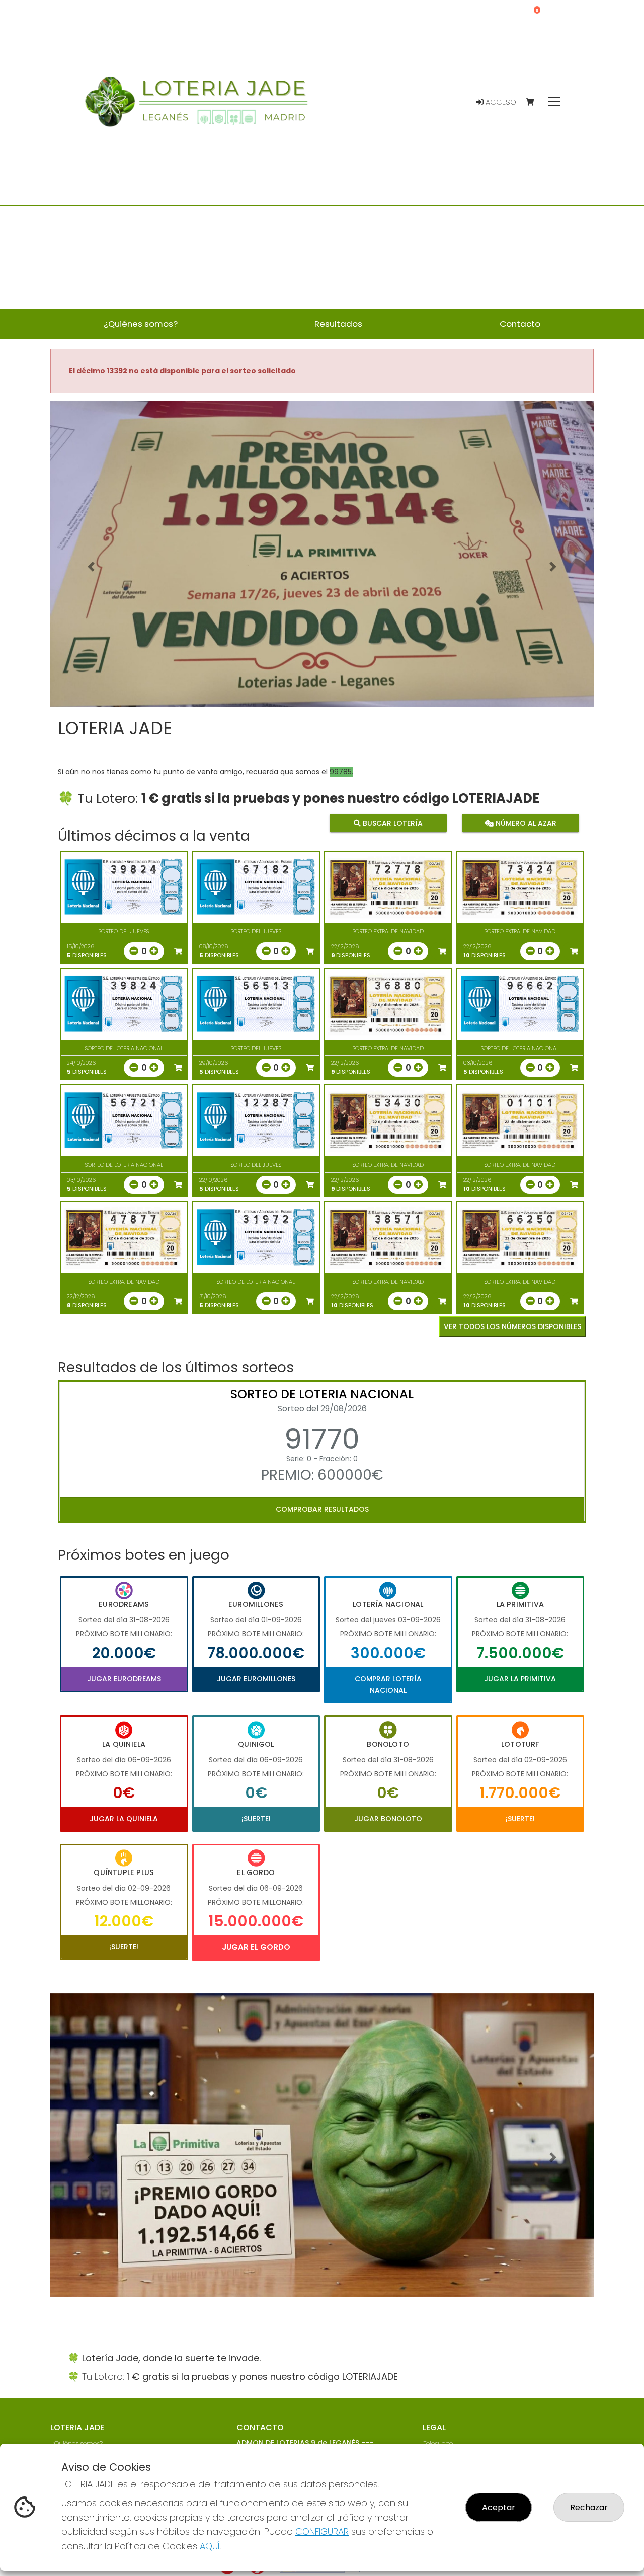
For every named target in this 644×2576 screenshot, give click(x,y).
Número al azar (525, 823)
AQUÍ (210, 2546)
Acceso (500, 102)
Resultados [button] (338, 324)
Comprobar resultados (322, 1509)
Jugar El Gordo (256, 1947)
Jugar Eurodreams (124, 1679)
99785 (341, 772)
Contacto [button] (520, 324)
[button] (91, 567)
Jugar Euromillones (256, 1679)
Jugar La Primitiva (520, 1679)
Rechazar (589, 2507)
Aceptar (499, 2507)
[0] (535, 102)
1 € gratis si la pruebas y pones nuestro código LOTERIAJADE (340, 798)
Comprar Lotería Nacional (388, 1684)
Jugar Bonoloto (388, 1819)
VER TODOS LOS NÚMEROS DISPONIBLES (512, 1326)
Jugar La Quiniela (124, 1819)
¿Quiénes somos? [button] (141, 324)
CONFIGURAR (322, 2531)
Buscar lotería (392, 823)
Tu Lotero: (109, 798)
